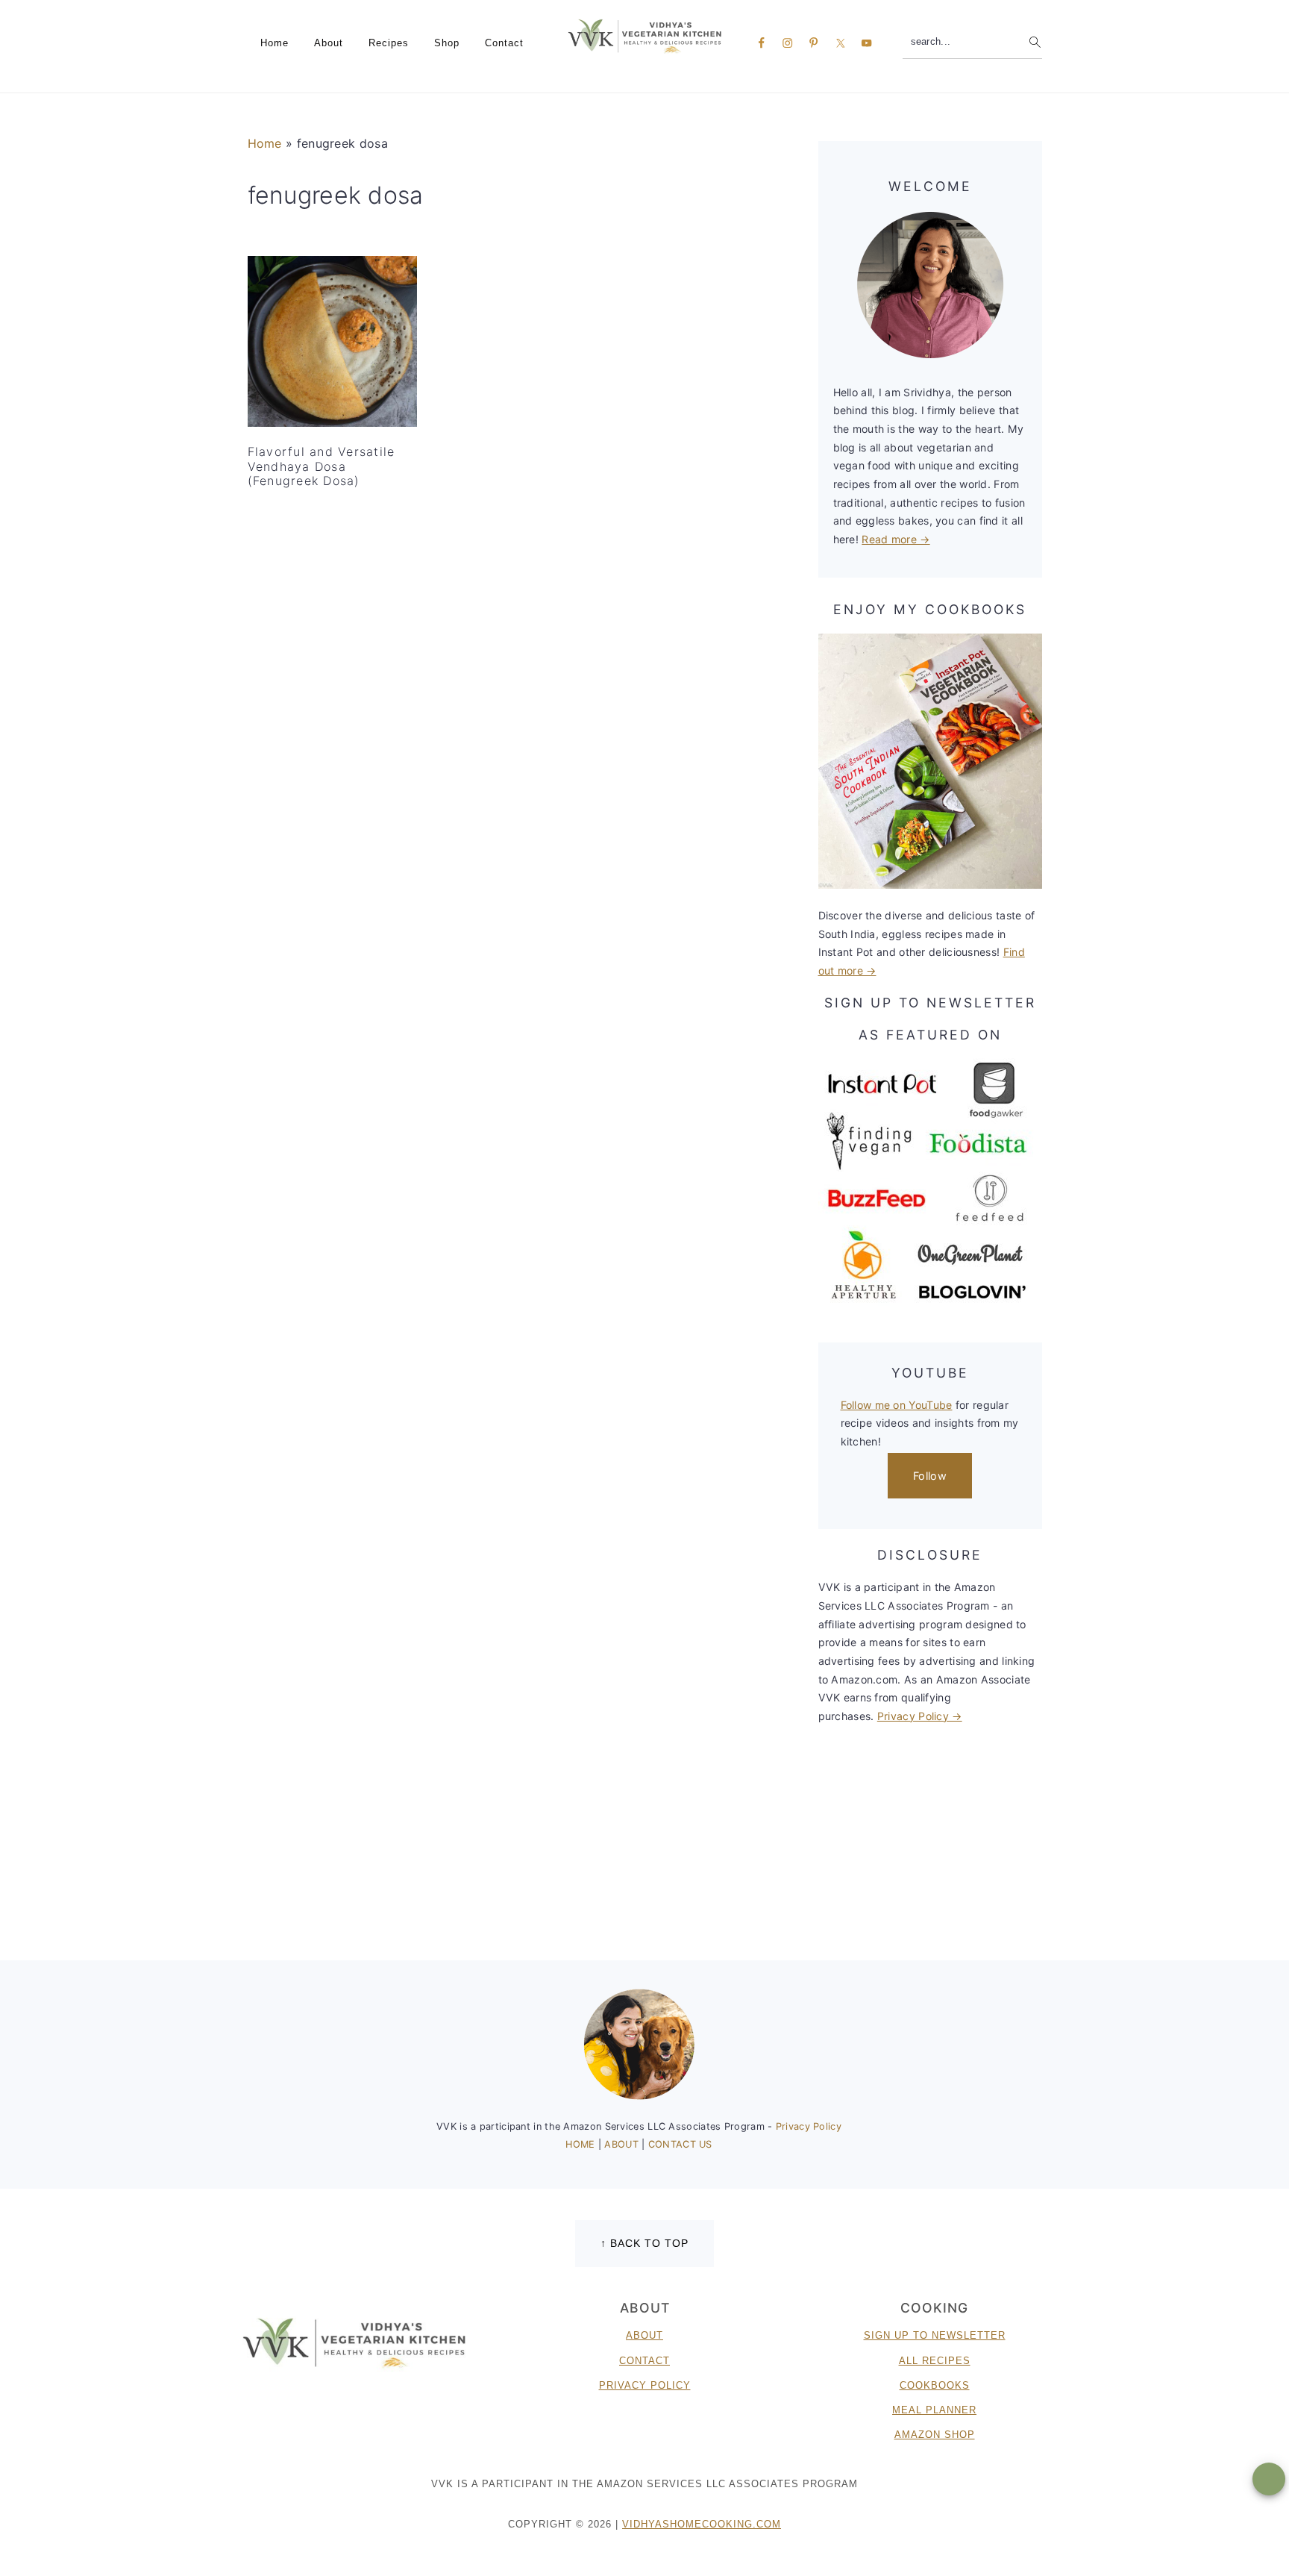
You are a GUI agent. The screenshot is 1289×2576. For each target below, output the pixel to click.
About (644, 2335)
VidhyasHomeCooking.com (702, 2524)
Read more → (896, 539)
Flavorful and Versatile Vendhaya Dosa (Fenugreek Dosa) (322, 466)
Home (265, 143)
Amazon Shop (935, 2435)
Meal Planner (934, 2410)
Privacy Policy (809, 2126)
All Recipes (935, 2361)
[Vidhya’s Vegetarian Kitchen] (645, 35)
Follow (930, 1476)
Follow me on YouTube (897, 1405)
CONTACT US (680, 2144)
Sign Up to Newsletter (935, 2335)
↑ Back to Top (644, 2243)
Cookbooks (935, 2385)
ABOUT (623, 2144)
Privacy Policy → (920, 1716)
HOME (582, 2144)
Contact (644, 2361)
